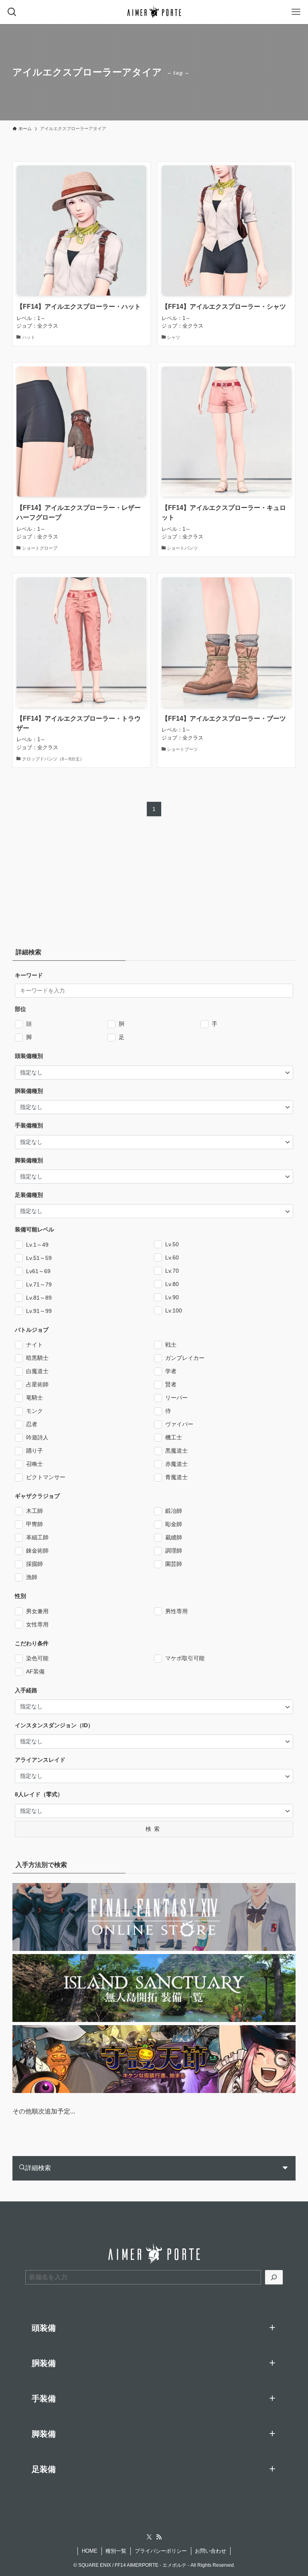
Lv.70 (172, 1271)
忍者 (32, 1424)
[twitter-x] (149, 2537)
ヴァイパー (179, 1424)
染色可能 (37, 1658)
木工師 (34, 1511)
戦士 (171, 1345)
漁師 (32, 1577)
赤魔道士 (176, 1464)
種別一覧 (116, 2551)
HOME (90, 2551)
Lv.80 (172, 1284)
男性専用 (176, 1611)
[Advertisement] (63, 884)
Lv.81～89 (39, 1298)
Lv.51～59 (39, 1258)
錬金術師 (37, 1551)
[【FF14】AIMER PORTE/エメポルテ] (154, 12)
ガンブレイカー (185, 1358)
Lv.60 (172, 1257)
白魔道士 (37, 1371)
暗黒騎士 (37, 1358)
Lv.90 (172, 1297)
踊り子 (34, 1451)
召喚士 (34, 1464)
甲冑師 (34, 1524)
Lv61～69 (38, 1271)
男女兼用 (37, 1611)
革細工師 (37, 1537)
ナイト (34, 1345)
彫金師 (174, 1524)
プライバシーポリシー (161, 2551)
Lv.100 (174, 1310)
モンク (34, 1411)
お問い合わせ (211, 2551)
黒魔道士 (176, 1451)
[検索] (274, 2277)
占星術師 (37, 1384)
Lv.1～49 (37, 1245)
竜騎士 (34, 1398)
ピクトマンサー (46, 1477)
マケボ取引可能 (185, 1658)
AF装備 (35, 1671)
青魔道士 (176, 1477)
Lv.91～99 (39, 1311)
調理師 (174, 1551)
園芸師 (174, 1564)
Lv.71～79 (39, 1284)
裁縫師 (174, 1537)
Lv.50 (172, 1244)
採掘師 (34, 1564)
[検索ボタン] (12, 12)
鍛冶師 (174, 1511)
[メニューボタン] (296, 12)
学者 (171, 1371)
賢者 (171, 1384)
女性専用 (37, 1624)
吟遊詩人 (37, 1437)
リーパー (176, 1398)
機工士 (174, 1437)
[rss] (159, 2537)
